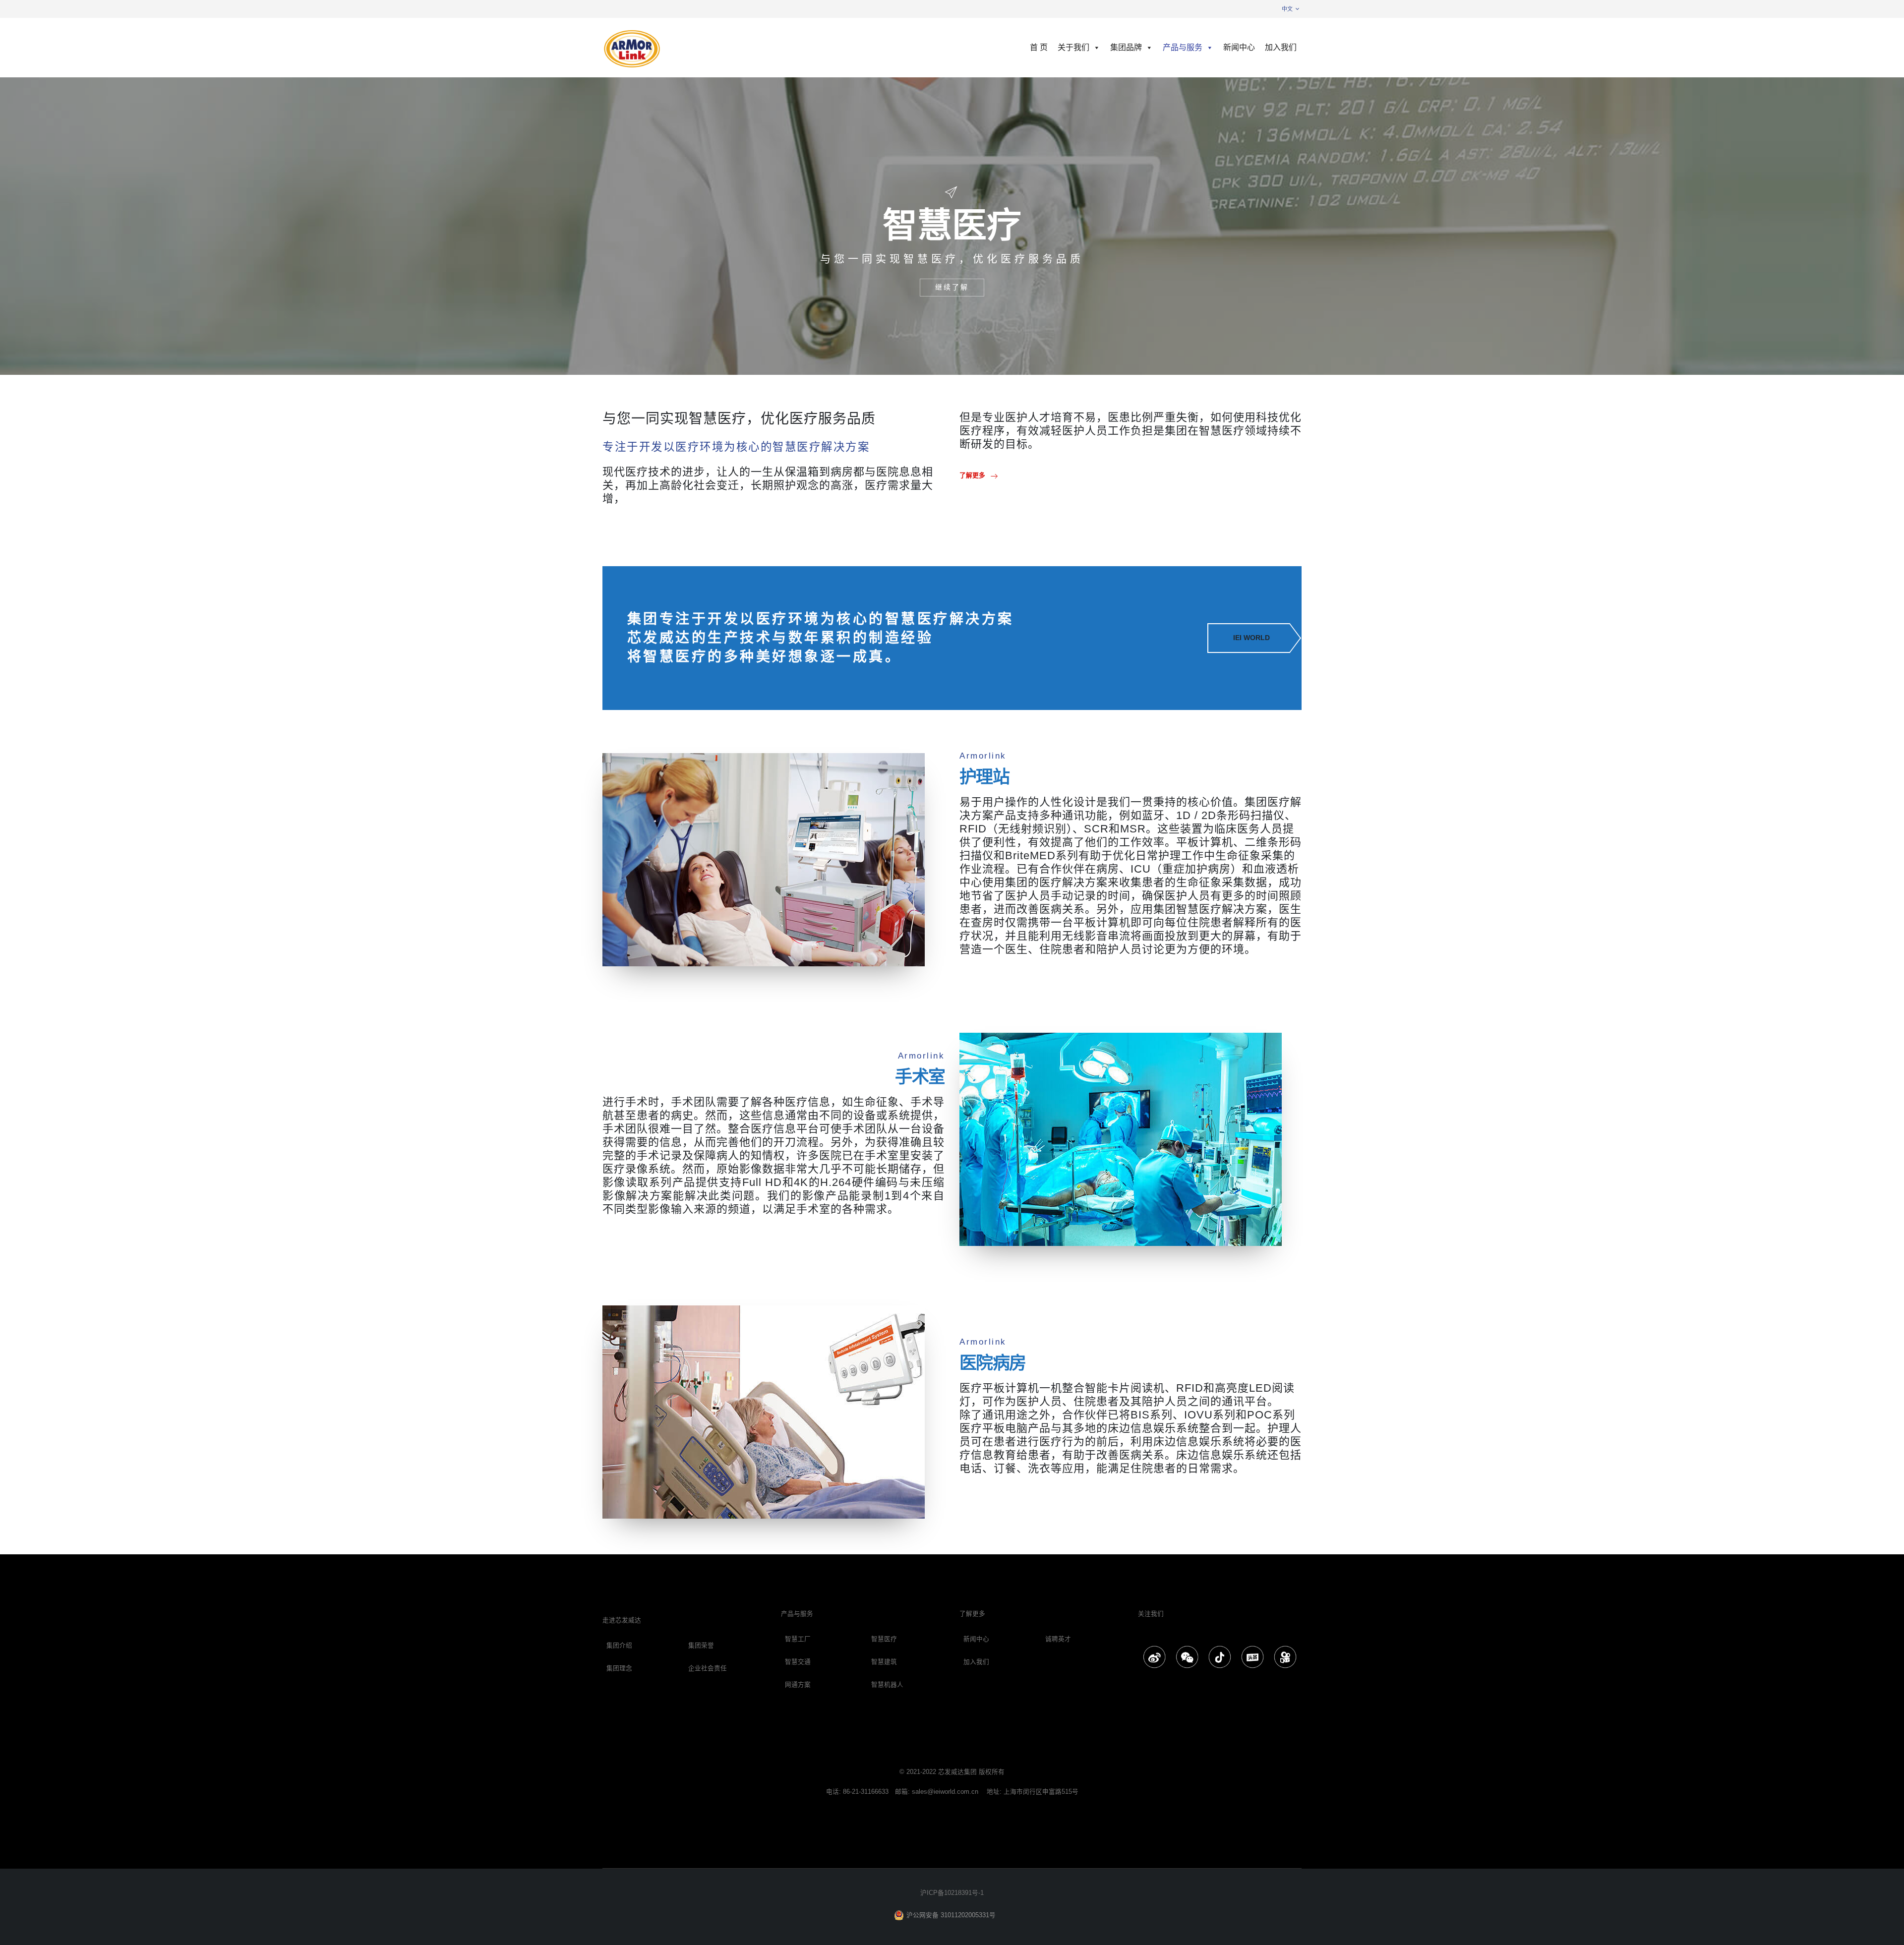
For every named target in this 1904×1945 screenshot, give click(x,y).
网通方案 (798, 1685)
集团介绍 (619, 1646)
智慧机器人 (887, 1685)
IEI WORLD (1251, 638)
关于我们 (1073, 47)
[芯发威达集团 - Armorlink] (632, 48)
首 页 (1039, 47)
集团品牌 (1126, 47)
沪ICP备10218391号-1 (952, 1893)
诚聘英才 (1058, 1639)
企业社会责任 (708, 1668)
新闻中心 (1239, 47)
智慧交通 (798, 1662)
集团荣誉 (701, 1646)
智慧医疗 (884, 1639)
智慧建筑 (884, 1662)
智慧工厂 (798, 1639)
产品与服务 (1183, 47)
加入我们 (1281, 47)
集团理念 (619, 1668)
